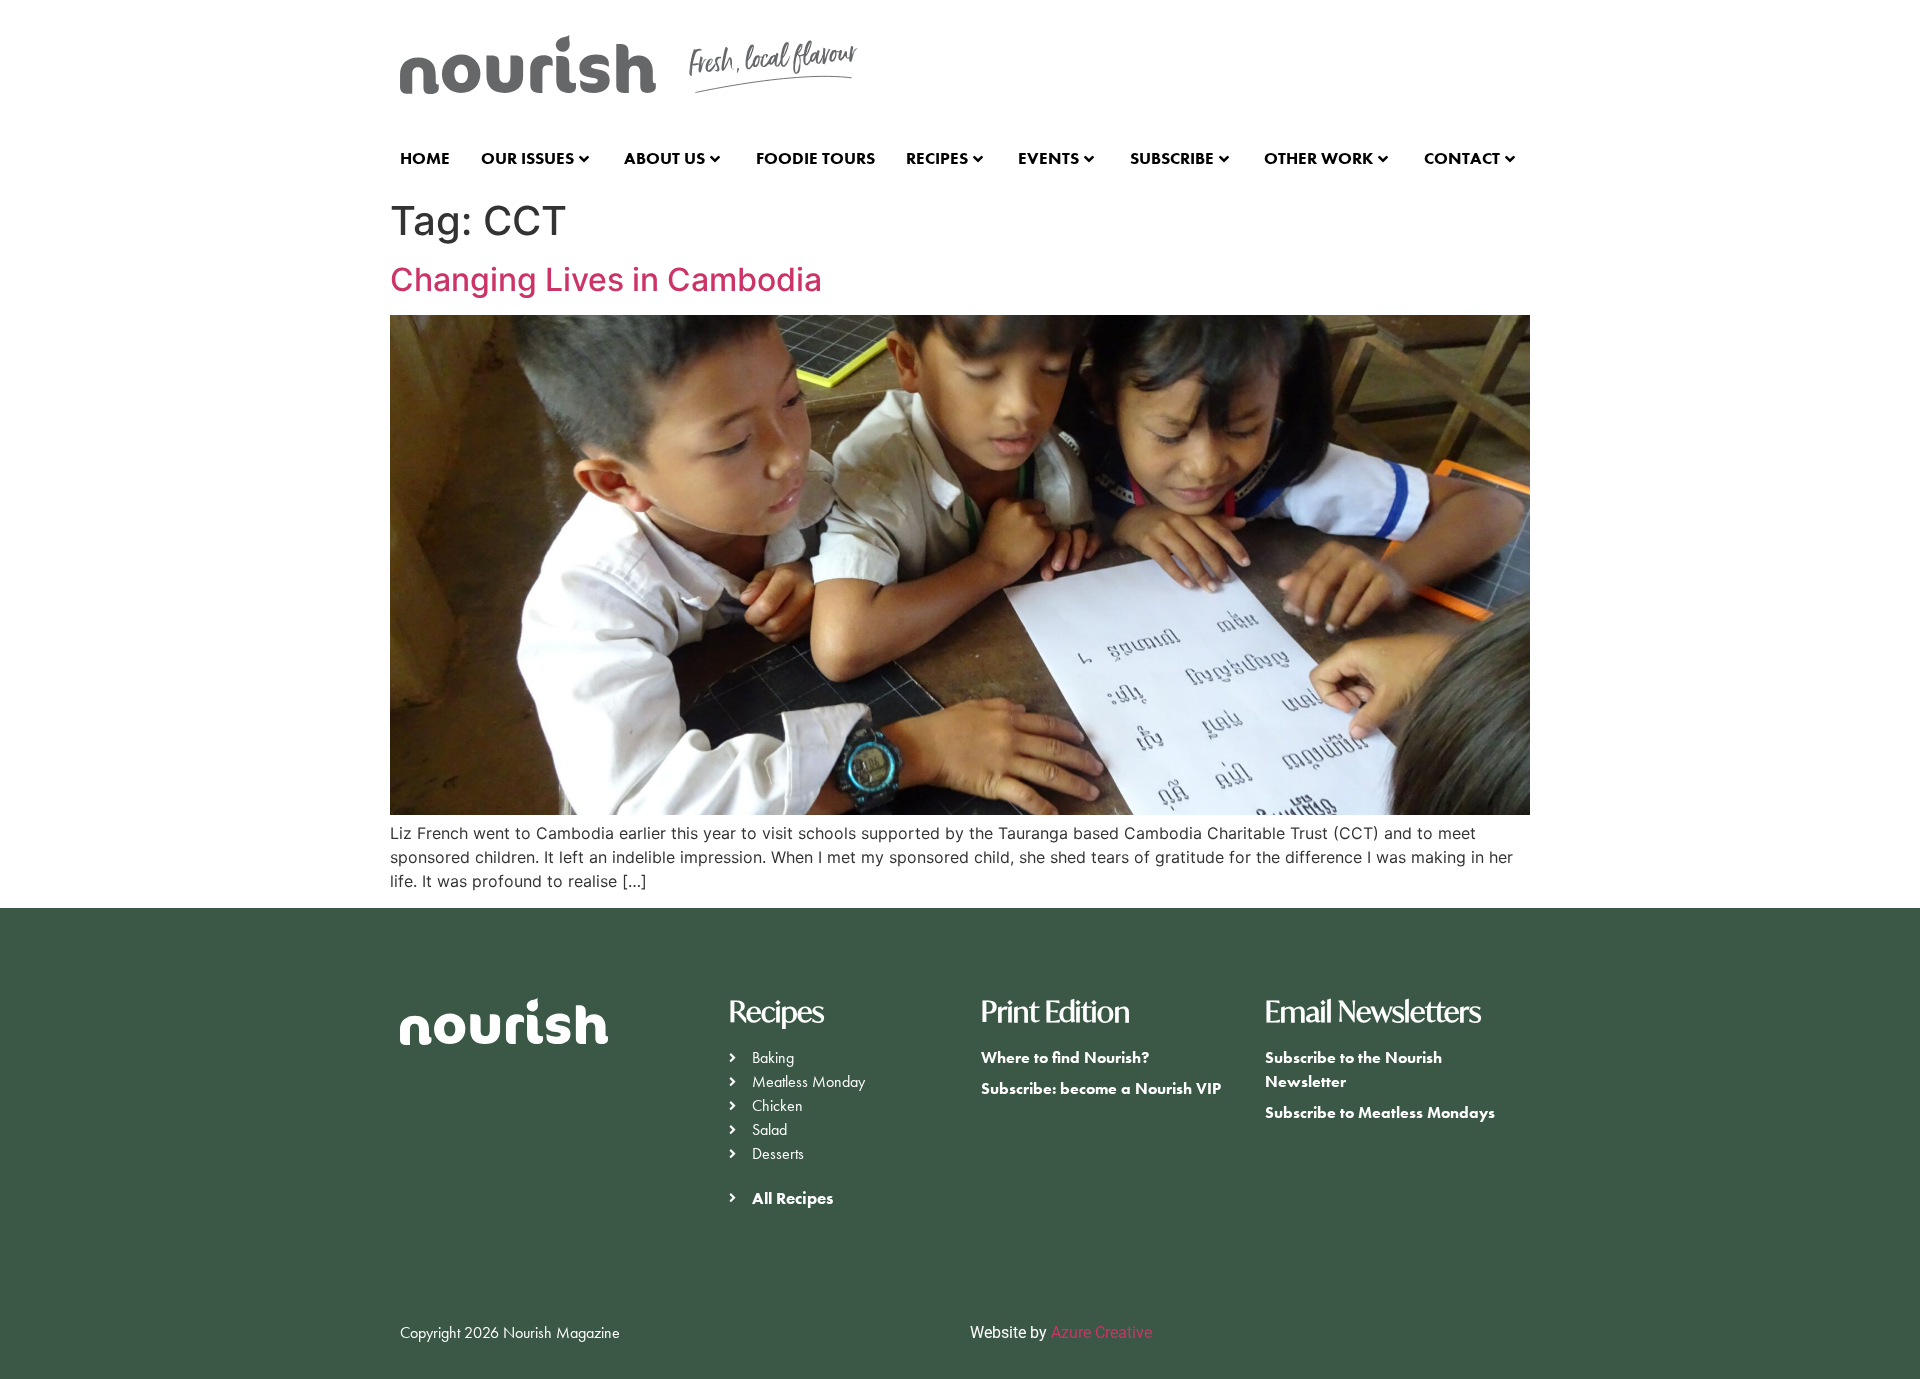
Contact (1462, 158)
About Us (664, 158)
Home (425, 158)
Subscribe (1172, 158)
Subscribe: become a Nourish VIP (1101, 1088)
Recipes (937, 158)
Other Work (1318, 158)
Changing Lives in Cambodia (606, 279)
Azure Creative (1103, 1332)
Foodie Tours (815, 158)
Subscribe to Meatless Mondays (1380, 1112)
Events (1048, 158)
